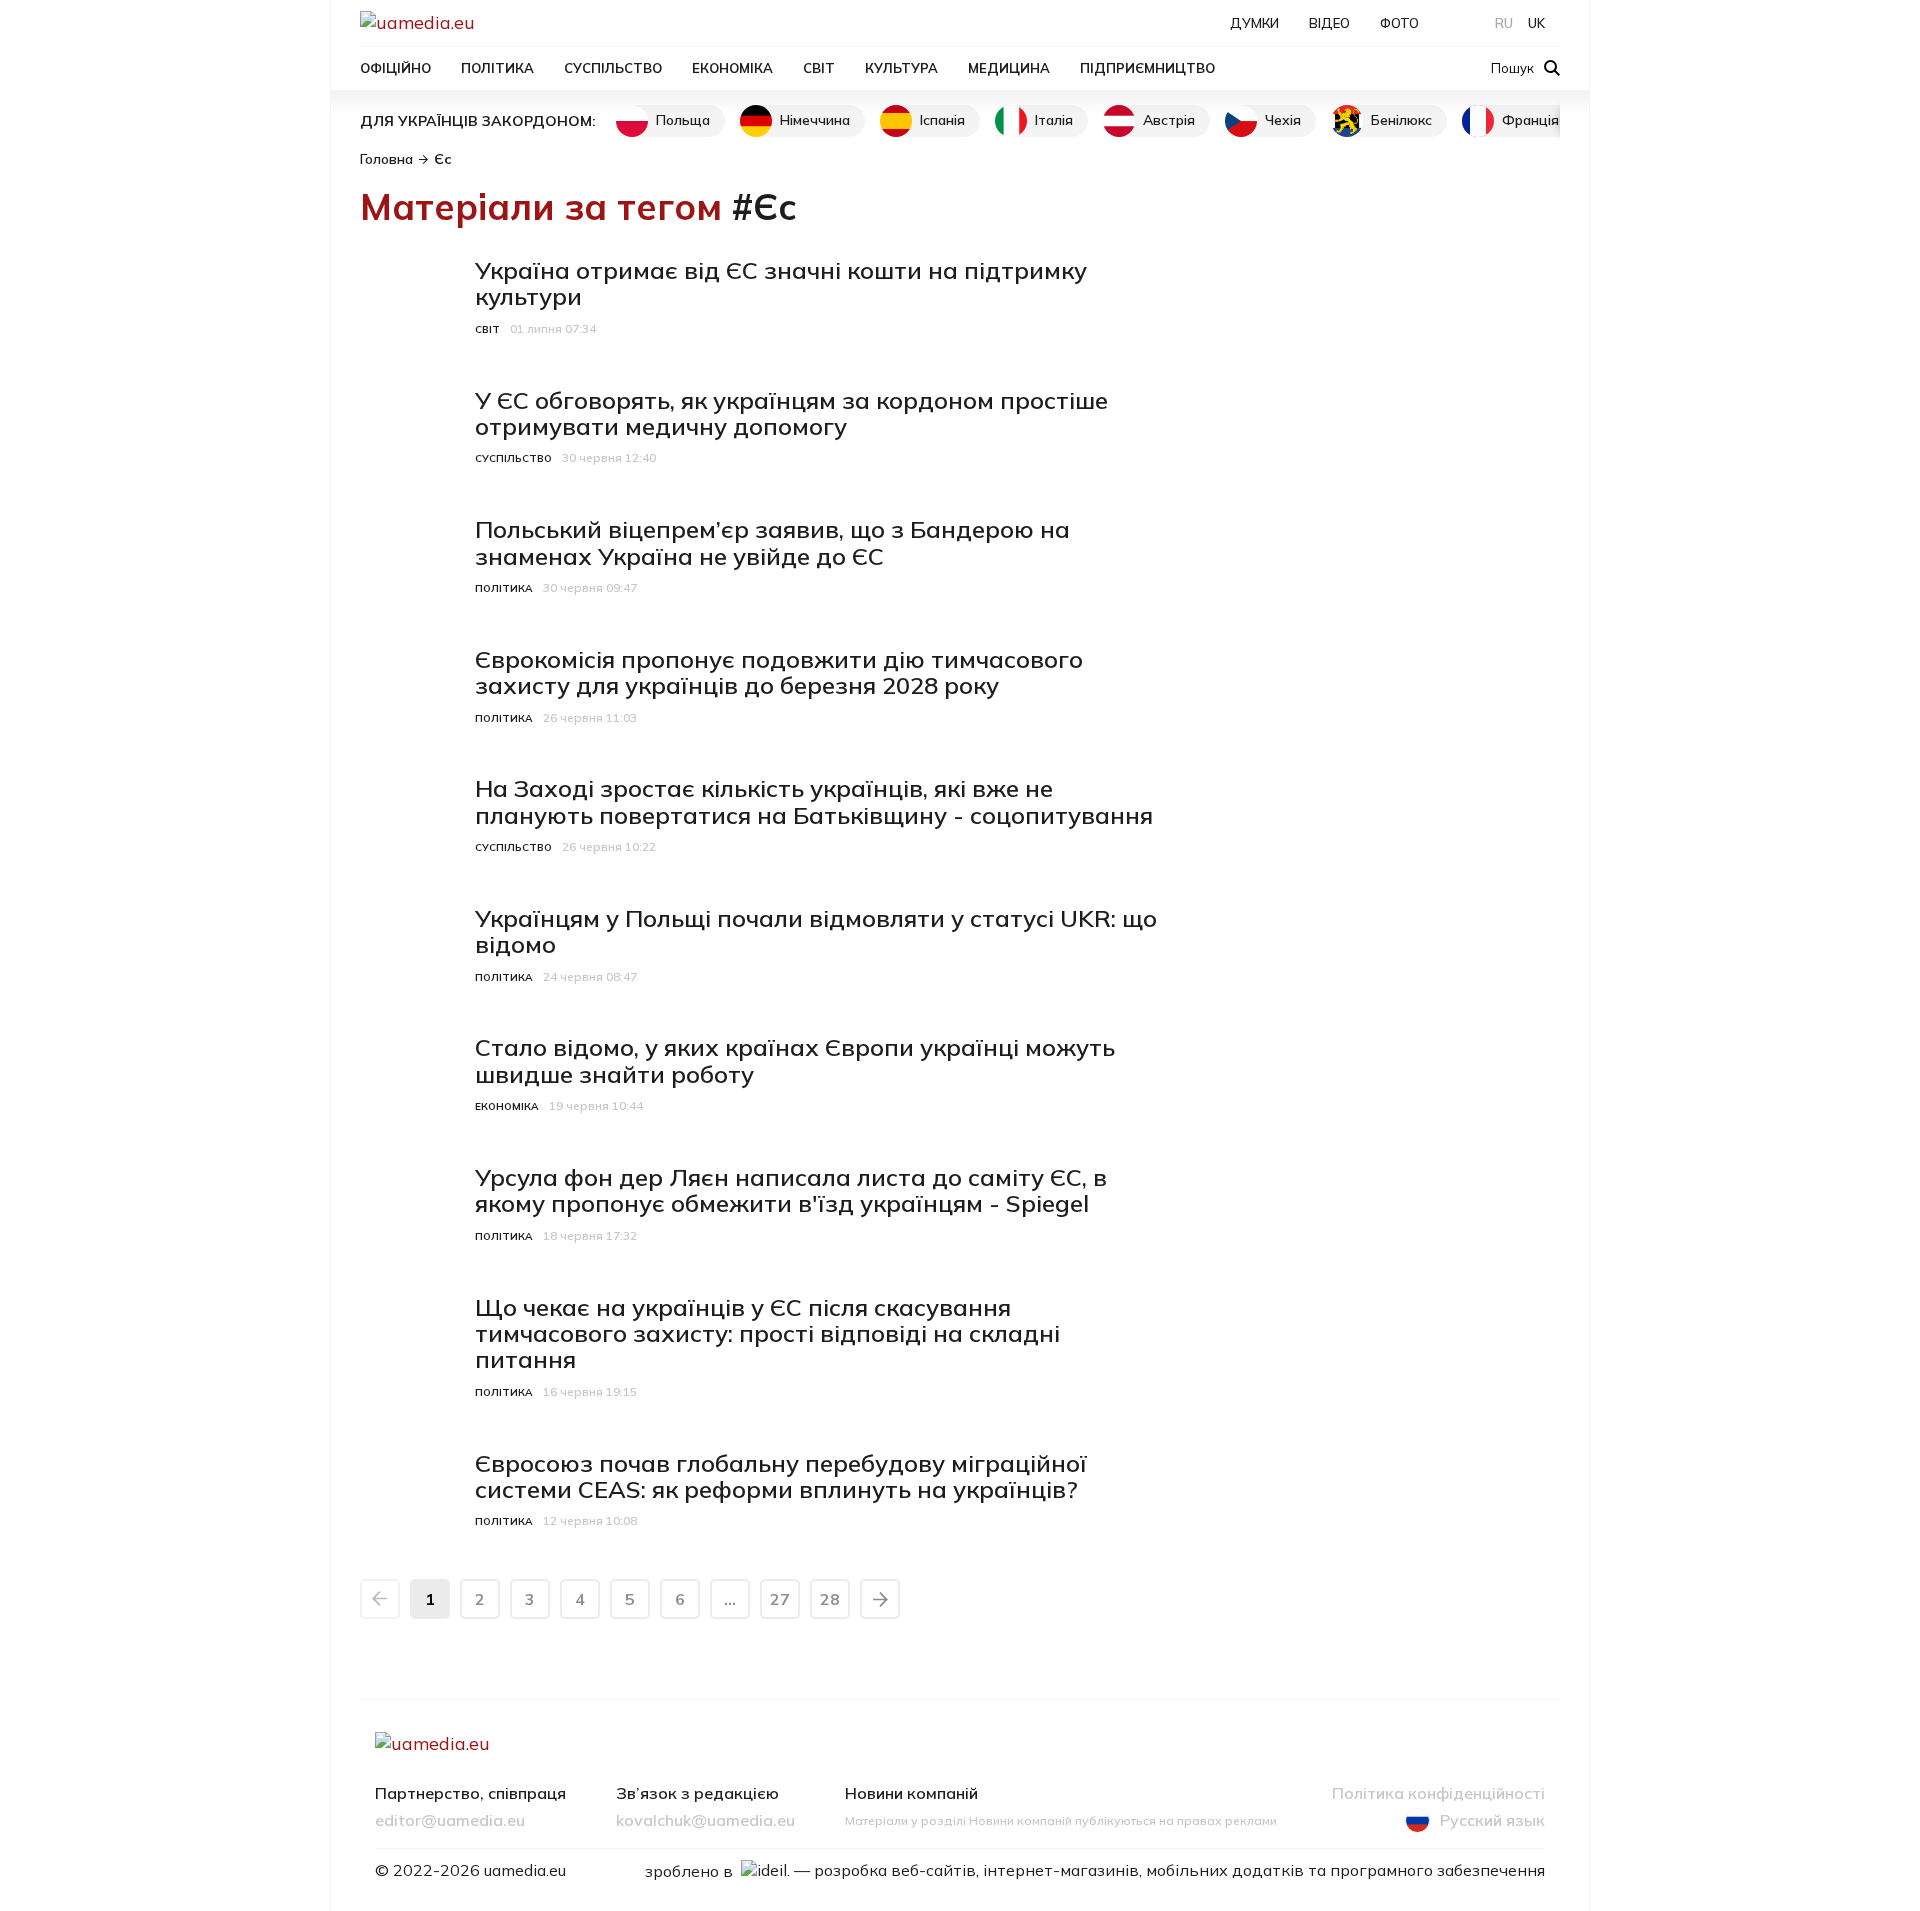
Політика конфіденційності (1438, 1794)
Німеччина (815, 120)
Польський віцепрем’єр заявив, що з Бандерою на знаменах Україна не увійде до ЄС (772, 542)
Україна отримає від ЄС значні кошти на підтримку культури (781, 283)
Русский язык (1492, 1820)
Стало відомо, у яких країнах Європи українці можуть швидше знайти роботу (795, 1060)
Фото (1399, 23)
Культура (901, 68)
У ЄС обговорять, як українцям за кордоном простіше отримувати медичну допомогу (791, 413)
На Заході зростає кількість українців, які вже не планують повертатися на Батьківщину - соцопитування (814, 801)
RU (1504, 23)
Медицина (1009, 68)
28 (830, 1599)
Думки (1254, 23)
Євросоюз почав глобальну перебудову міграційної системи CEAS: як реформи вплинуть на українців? (781, 1476)
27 (780, 1599)
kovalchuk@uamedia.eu (705, 1821)
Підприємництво (1147, 68)
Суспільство (613, 68)
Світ (819, 68)
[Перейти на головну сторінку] (486, 22)
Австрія (1169, 120)
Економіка (732, 68)
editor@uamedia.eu (450, 1821)
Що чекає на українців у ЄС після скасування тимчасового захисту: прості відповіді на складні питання (767, 1333)
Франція (1530, 120)
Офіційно (395, 68)
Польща (683, 120)
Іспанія (942, 120)
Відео (1329, 23)
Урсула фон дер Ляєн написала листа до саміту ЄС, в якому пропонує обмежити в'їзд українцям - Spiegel (791, 1190)
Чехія (1283, 120)
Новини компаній (911, 1794)
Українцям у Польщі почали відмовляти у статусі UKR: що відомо (816, 931)
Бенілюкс (1401, 120)
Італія (1054, 120)
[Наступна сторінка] (880, 1599)
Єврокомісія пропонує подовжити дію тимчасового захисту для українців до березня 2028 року (779, 672)
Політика (497, 68)
